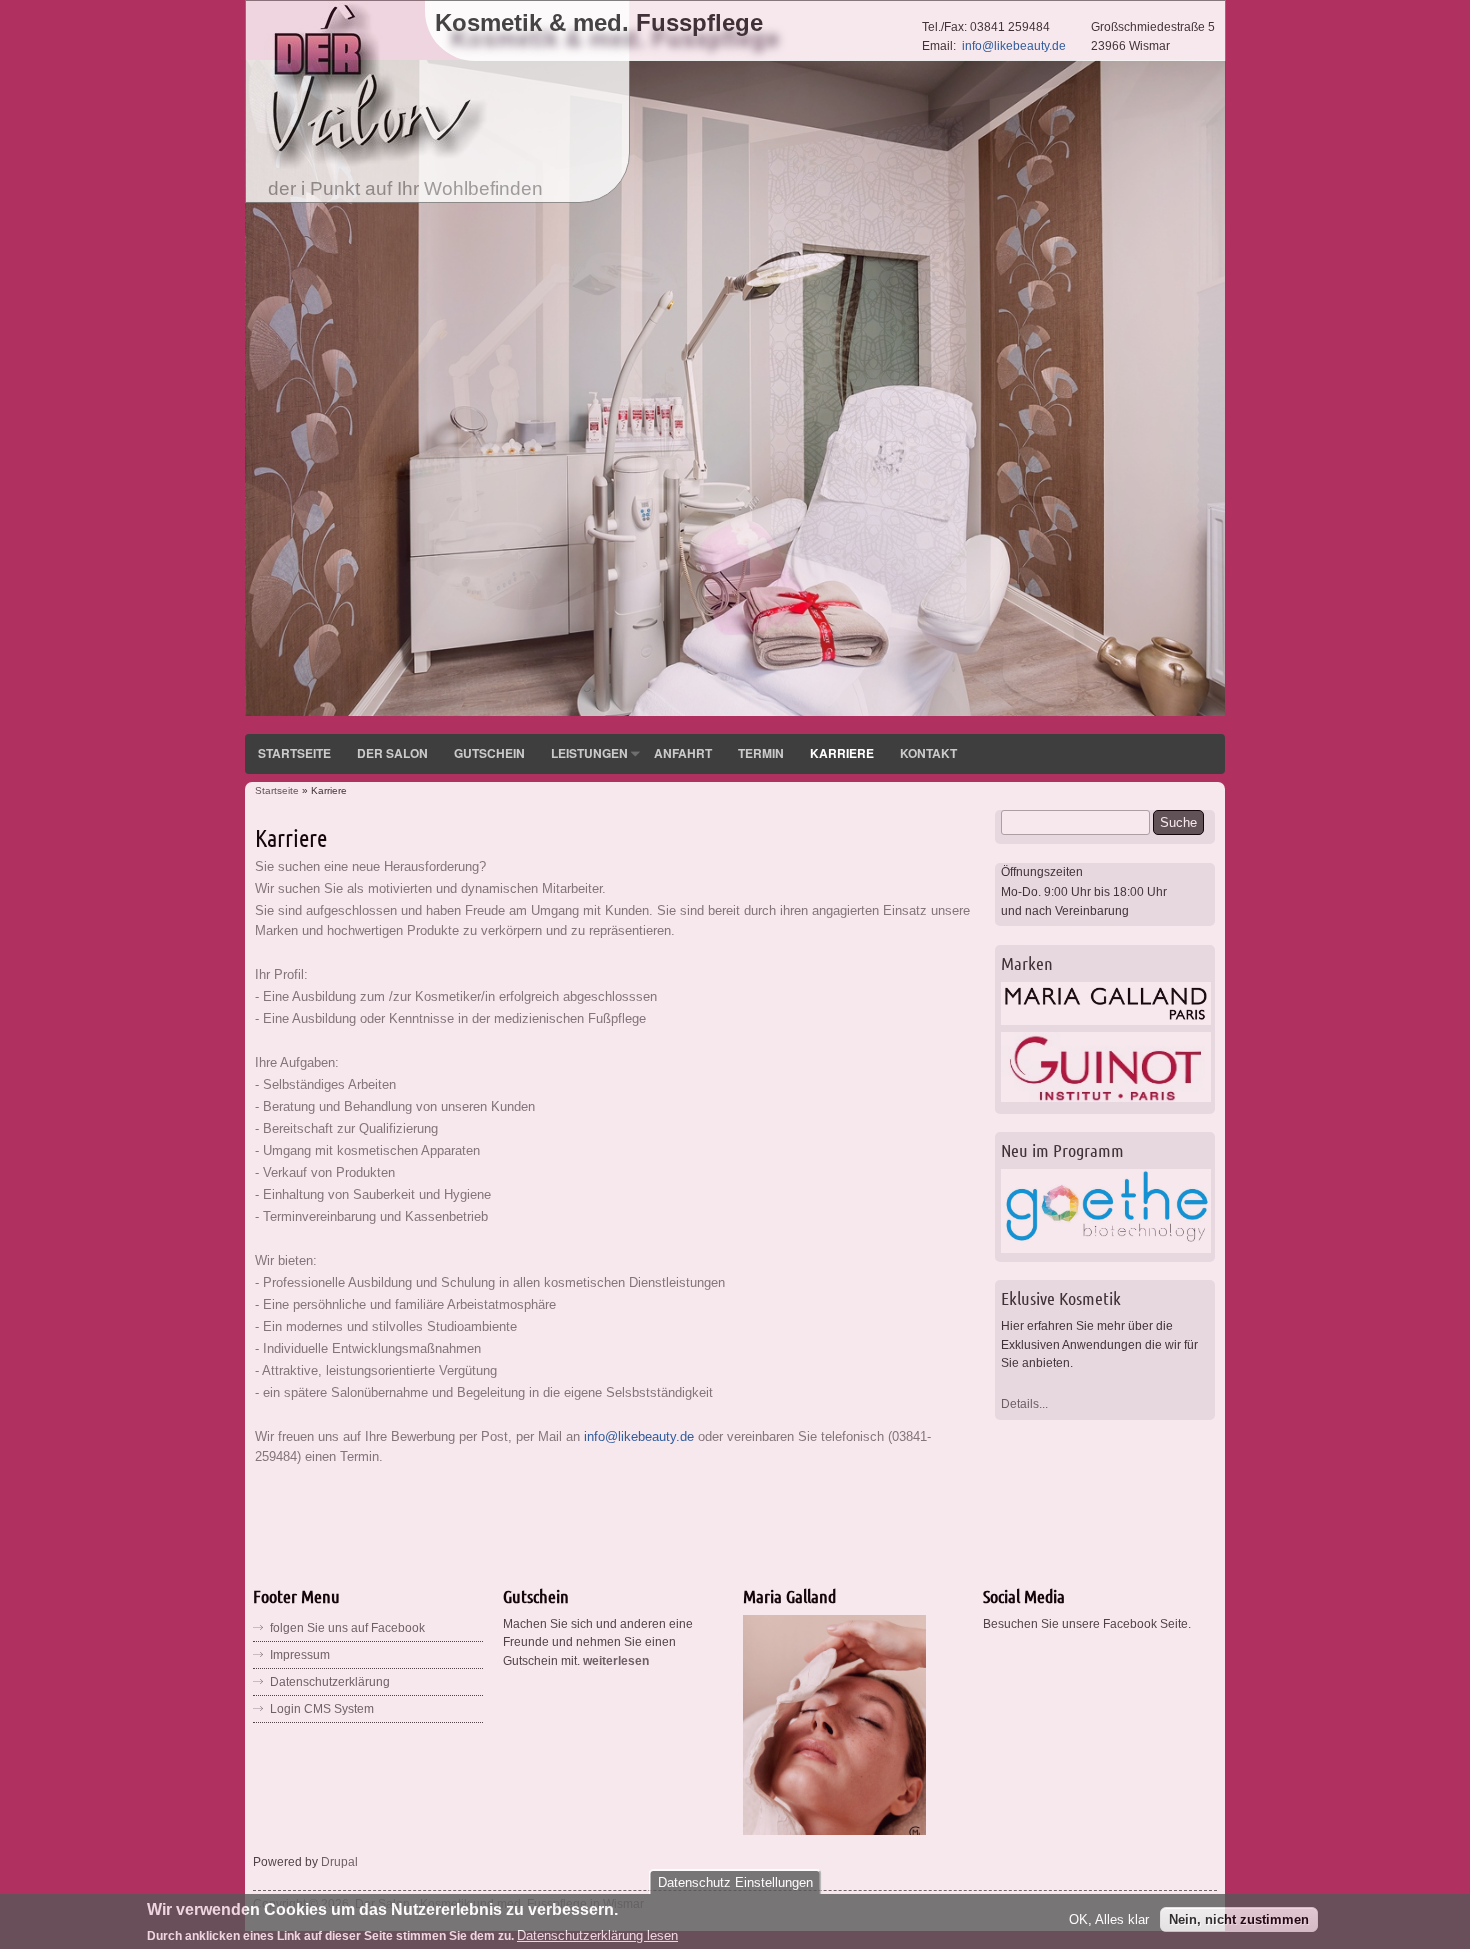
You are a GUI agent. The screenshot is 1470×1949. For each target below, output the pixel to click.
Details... (1024, 1404)
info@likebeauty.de (1014, 46)
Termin (761, 753)
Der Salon (392, 753)
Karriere (842, 753)
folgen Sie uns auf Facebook (347, 1628)
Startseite (294, 753)
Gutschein (489, 753)
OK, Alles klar (1109, 1919)
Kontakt (928, 753)
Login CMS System (322, 1709)
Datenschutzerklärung (330, 1682)
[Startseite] (377, 167)
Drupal (339, 1862)
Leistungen (589, 753)
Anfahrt (683, 753)
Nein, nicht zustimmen (1239, 1919)
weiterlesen (616, 1661)
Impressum (300, 1655)
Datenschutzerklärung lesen (597, 1934)
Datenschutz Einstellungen (735, 1882)
